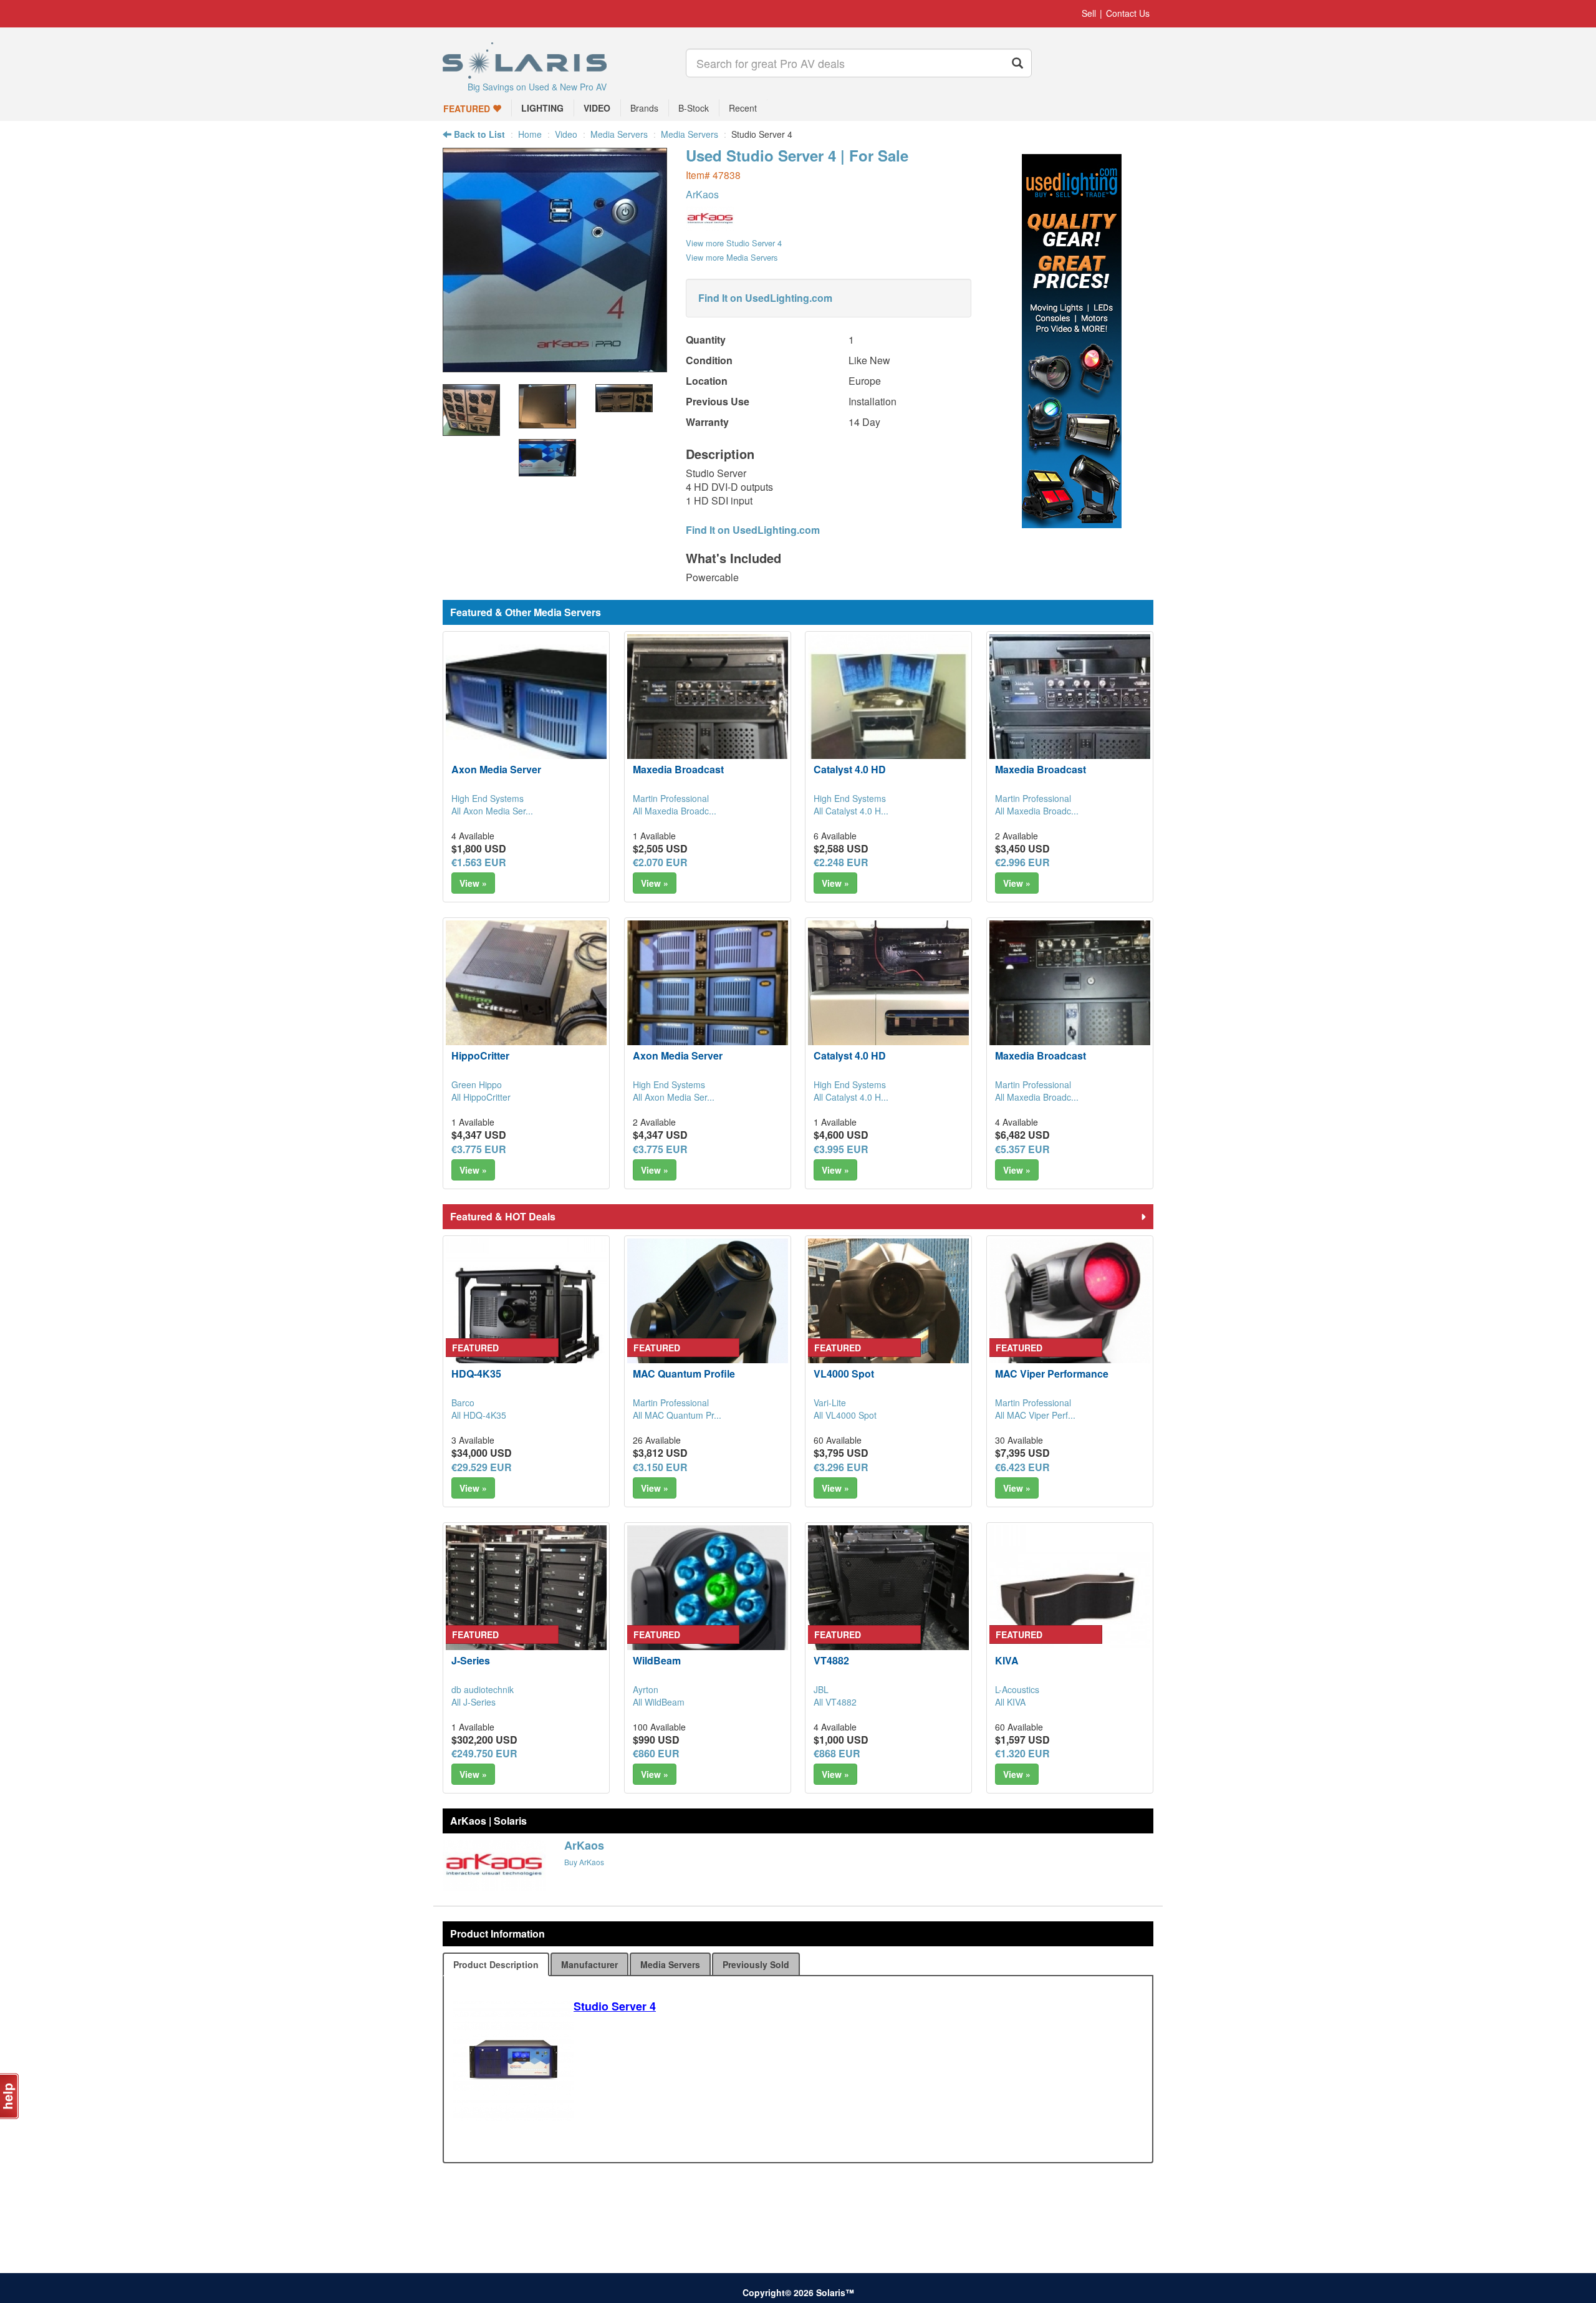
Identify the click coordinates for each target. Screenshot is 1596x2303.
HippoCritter (480, 1055)
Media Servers (619, 134)
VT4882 (831, 1660)
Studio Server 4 (615, 2006)
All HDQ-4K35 (479, 1415)
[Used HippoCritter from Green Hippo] (526, 1001)
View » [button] (473, 883)
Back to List (478, 134)
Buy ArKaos (584, 1862)
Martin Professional (671, 798)
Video (566, 134)
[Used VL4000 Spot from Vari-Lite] (888, 1319)
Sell (1089, 13)
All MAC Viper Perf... (1035, 1415)
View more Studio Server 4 (734, 243)
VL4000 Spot (844, 1374)
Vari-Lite (830, 1403)
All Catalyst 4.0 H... (851, 811)
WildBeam (657, 1660)
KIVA (1007, 1660)
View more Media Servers (732, 257)
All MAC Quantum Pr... (677, 1415)
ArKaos (702, 194)
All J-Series (474, 1702)
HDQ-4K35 (476, 1374)
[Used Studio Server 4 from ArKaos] (555, 366)
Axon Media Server (496, 769)
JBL (821, 1689)
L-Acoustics (1017, 1689)
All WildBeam (659, 1702)
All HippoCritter (481, 1097)
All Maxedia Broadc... (675, 811)
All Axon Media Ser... (492, 811)
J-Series (471, 1660)
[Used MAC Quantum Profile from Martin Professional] (708, 1319)
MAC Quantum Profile (684, 1374)
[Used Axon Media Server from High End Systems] (526, 715)
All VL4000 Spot (845, 1415)
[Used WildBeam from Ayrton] (708, 1606)
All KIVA (1010, 1702)
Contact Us (1128, 13)
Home (530, 134)
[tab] (496, 1964)
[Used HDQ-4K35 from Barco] (526, 1319)
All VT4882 (835, 1702)
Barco (463, 1403)
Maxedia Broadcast (678, 769)
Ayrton (646, 1689)
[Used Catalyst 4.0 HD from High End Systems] (888, 715)
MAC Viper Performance (1052, 1374)
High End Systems (488, 798)
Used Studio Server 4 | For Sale (797, 155)
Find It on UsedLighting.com (765, 298)
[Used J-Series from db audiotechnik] (526, 1606)
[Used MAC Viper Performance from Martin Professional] (1070, 1319)
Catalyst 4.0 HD (850, 769)
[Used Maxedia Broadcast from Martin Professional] (708, 715)
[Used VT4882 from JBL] (888, 1606)
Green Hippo (477, 1084)
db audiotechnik (483, 1689)
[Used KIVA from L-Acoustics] (1070, 1606)
